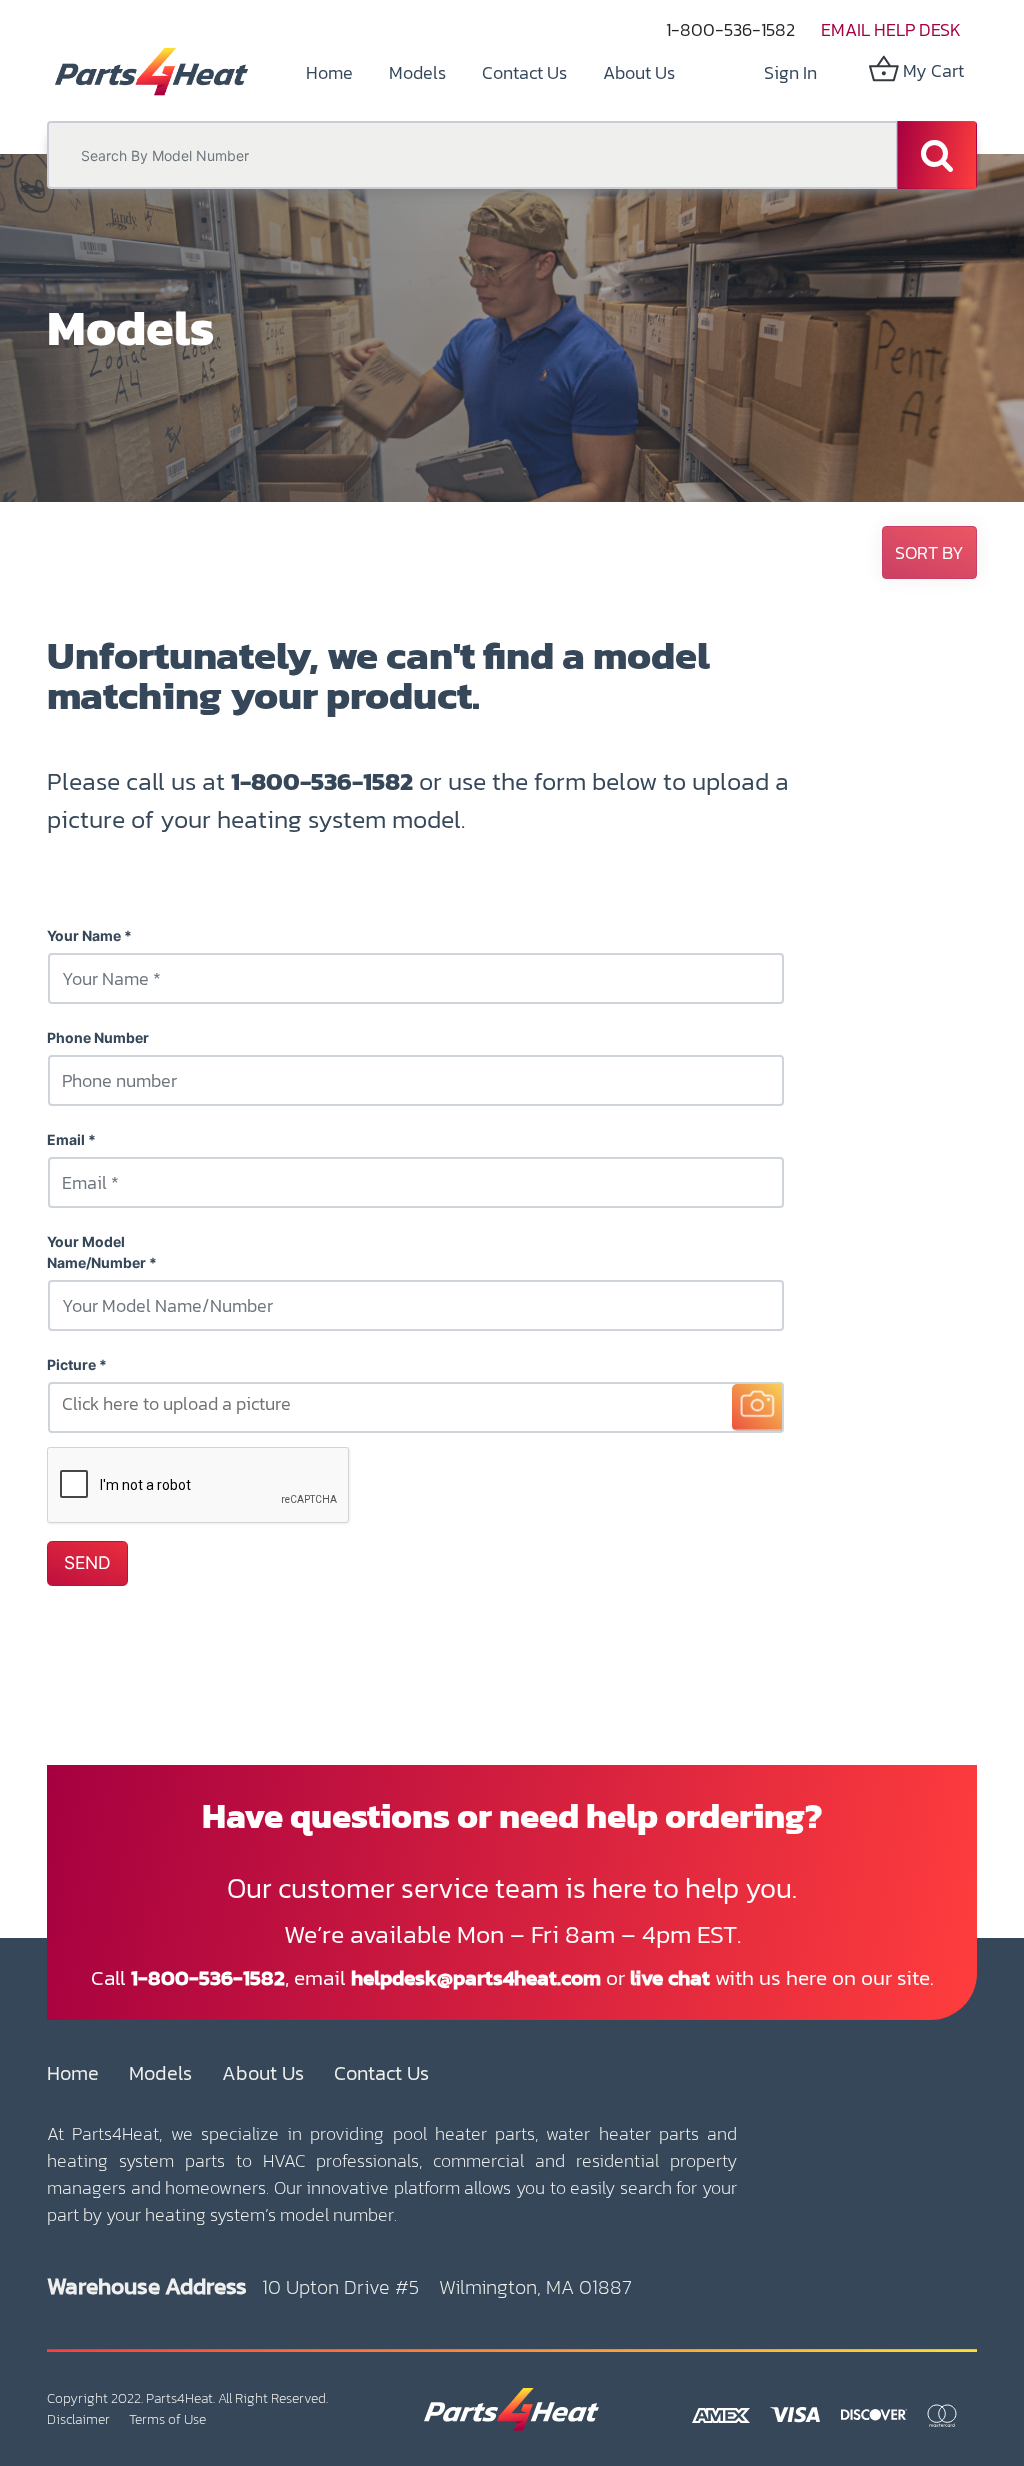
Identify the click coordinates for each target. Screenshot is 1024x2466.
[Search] (937, 155)
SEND (87, 1562)
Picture (71, 1364)
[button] (929, 552)
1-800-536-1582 (730, 29)
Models (160, 2073)
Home (73, 2073)
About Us (263, 2073)
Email (66, 1139)
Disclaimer (78, 2419)
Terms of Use (167, 2419)
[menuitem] (329, 72)
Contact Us (381, 2073)
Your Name (84, 935)
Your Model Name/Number (96, 1252)
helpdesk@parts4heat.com (476, 1977)
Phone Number (98, 1037)
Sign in (790, 72)
